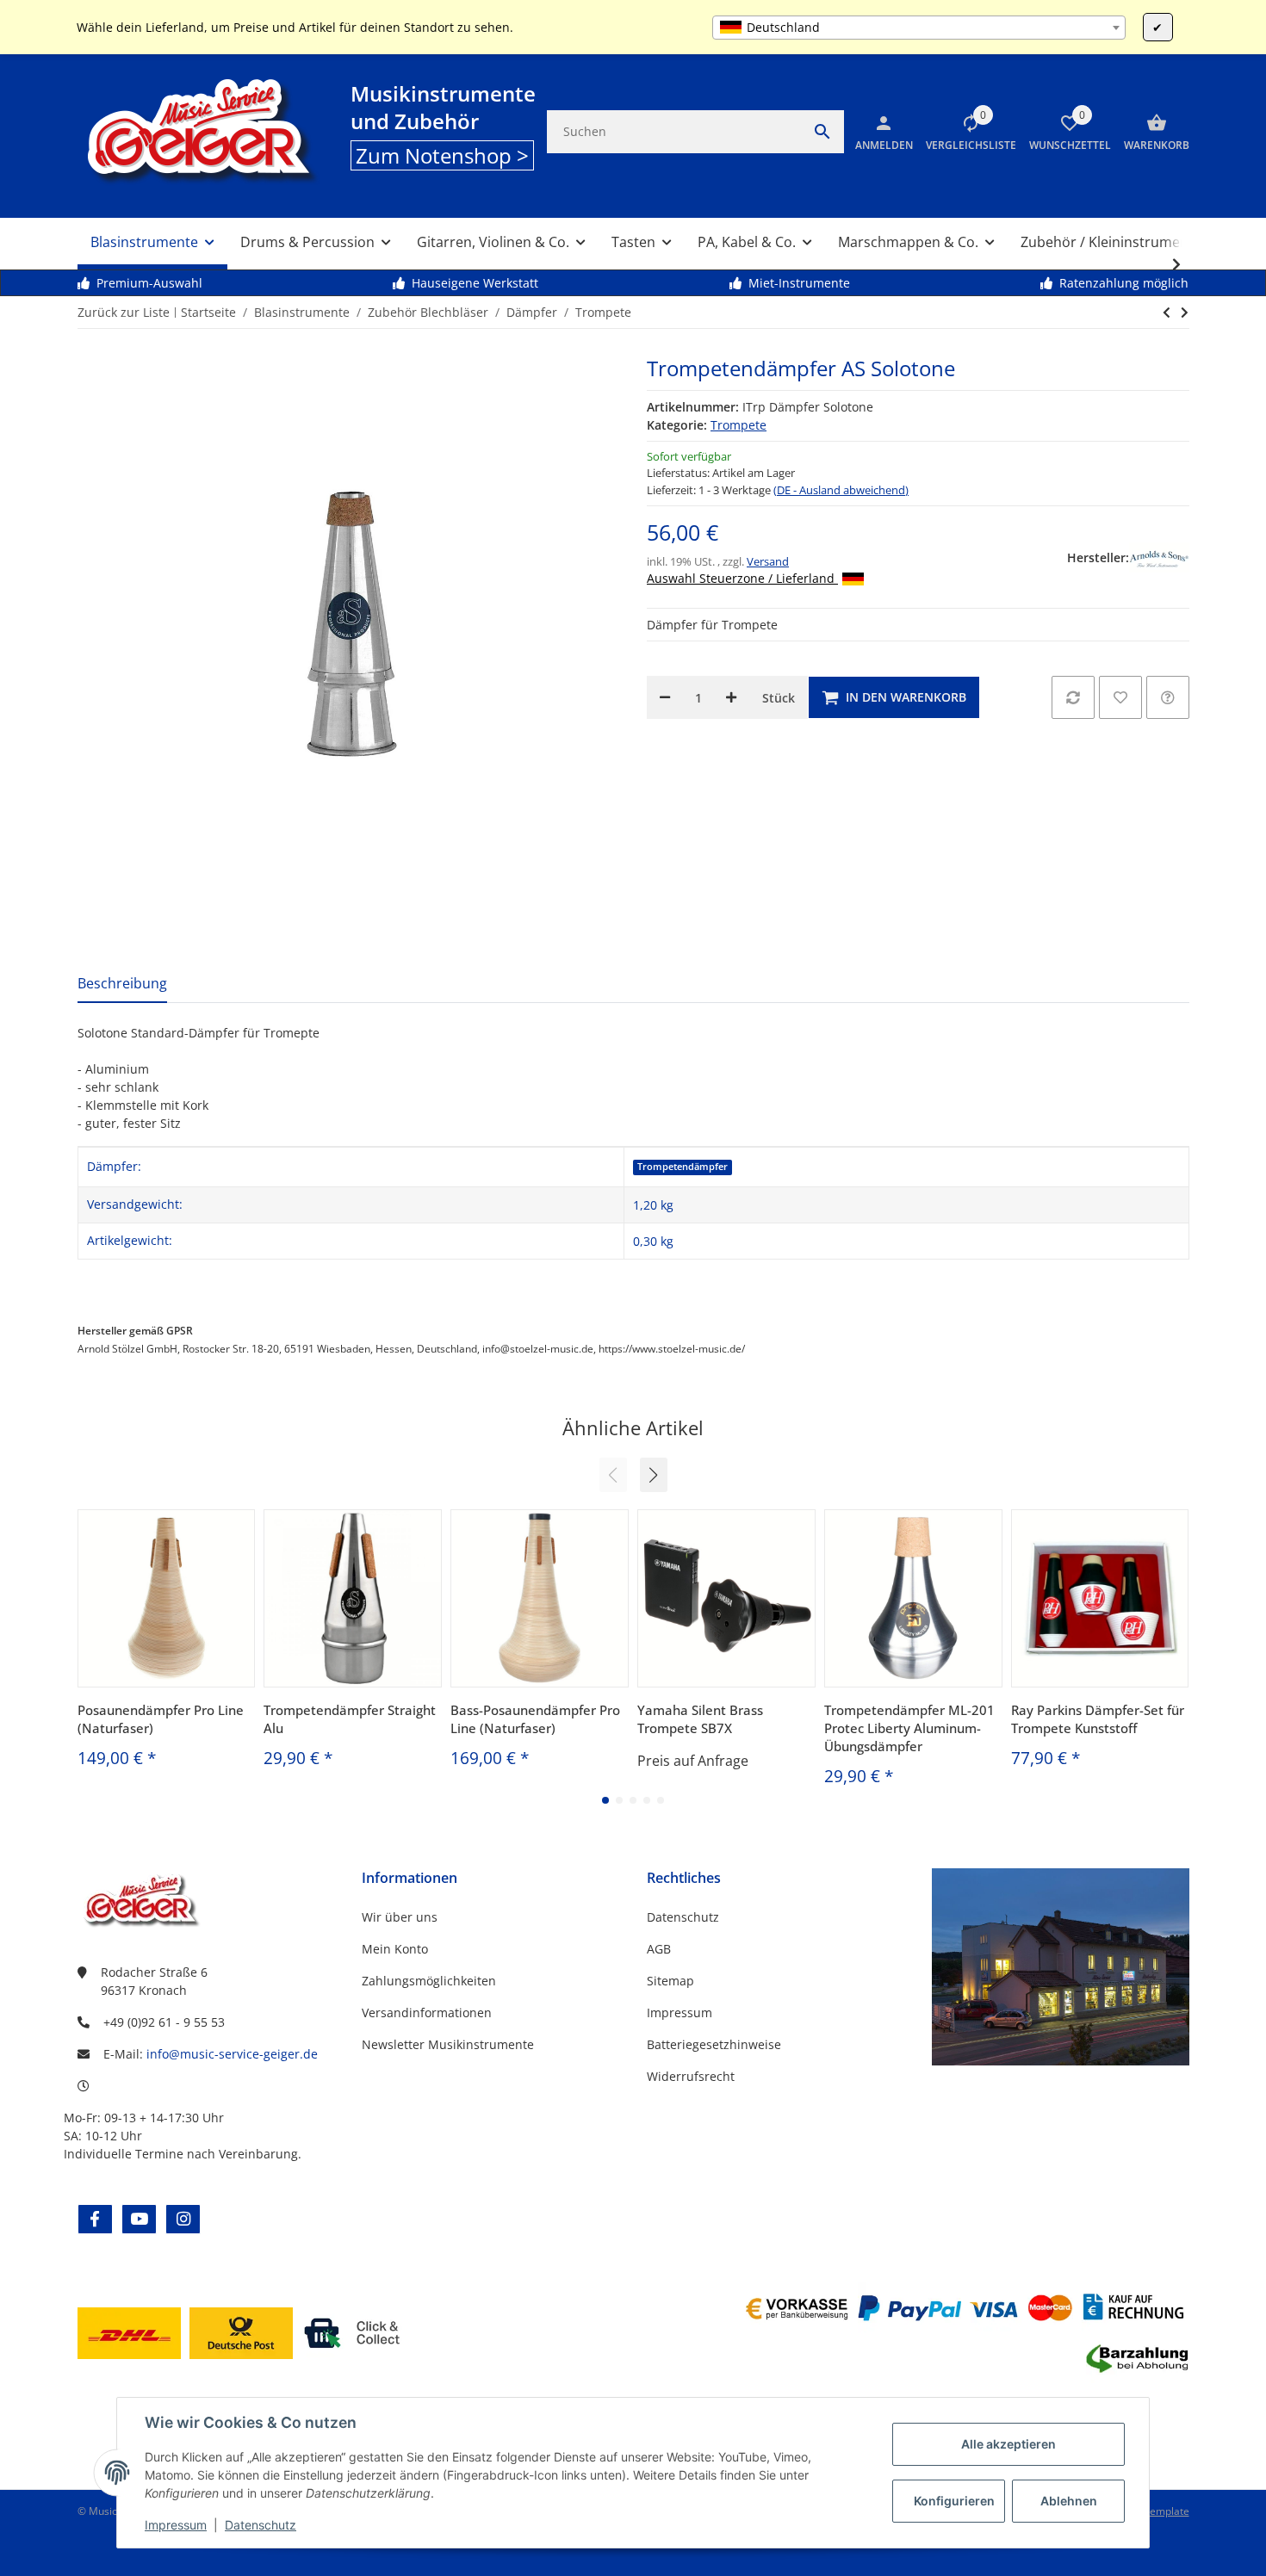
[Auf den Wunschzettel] (1120, 697)
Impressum (176, 2525)
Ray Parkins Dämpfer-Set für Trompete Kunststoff (1098, 1719)
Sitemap (670, 1981)
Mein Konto (395, 1949)
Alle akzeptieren (1008, 2444)
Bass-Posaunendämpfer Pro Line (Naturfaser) (535, 1719)
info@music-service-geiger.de (232, 2054)
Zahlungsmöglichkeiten (429, 1981)
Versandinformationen (427, 2012)
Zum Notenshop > (442, 155)
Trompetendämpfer (683, 1167)
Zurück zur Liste (124, 312)
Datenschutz (261, 2525)
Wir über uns (400, 1917)
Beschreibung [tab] (122, 983)
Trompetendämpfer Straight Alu (350, 1719)
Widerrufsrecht (691, 2076)
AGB (659, 1949)
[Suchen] (822, 132)
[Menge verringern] (665, 697)
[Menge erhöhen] (731, 697)
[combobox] (918, 28)
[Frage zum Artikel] (1168, 697)
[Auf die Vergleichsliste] (1073, 697)
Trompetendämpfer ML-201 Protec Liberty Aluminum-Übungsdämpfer (909, 1728)
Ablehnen (1069, 2501)
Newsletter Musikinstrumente (448, 2044)
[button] (965, 132)
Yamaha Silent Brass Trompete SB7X (700, 1719)
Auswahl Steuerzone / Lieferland (742, 578)
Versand (768, 561)
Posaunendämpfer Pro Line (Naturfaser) (161, 1719)
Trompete (738, 425)
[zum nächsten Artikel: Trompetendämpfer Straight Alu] (1167, 313)
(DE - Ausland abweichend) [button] (841, 490)
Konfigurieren (954, 2501)
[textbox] (918, 28)
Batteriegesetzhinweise (714, 2044)
